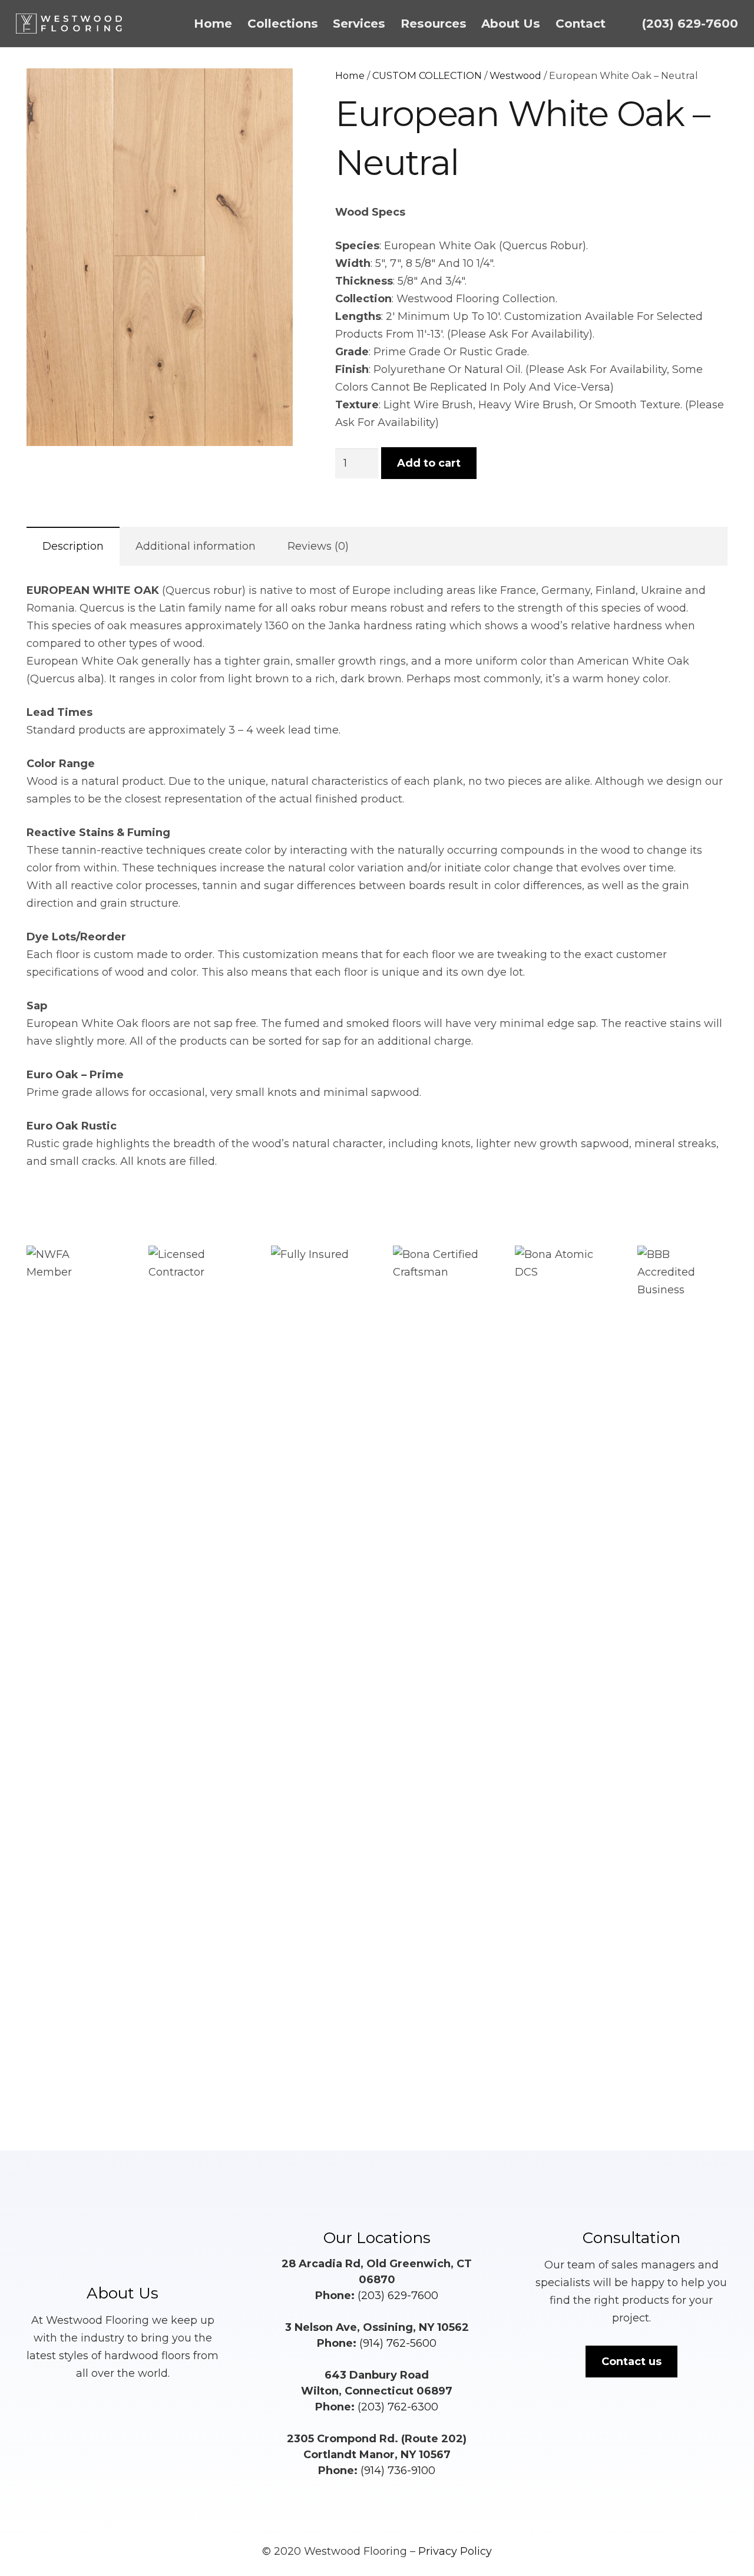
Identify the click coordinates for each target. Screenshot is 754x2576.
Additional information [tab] (196, 546)
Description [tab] (73, 546)
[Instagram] (393, 2495)
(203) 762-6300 (398, 2407)
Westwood (515, 75)
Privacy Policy (455, 2551)
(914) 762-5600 (398, 2343)
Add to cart (429, 463)
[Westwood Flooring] (69, 24)
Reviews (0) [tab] (318, 546)
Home (350, 75)
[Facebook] (361, 2495)
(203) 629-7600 (398, 2296)
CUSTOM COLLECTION (427, 75)
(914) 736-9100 (398, 2471)
